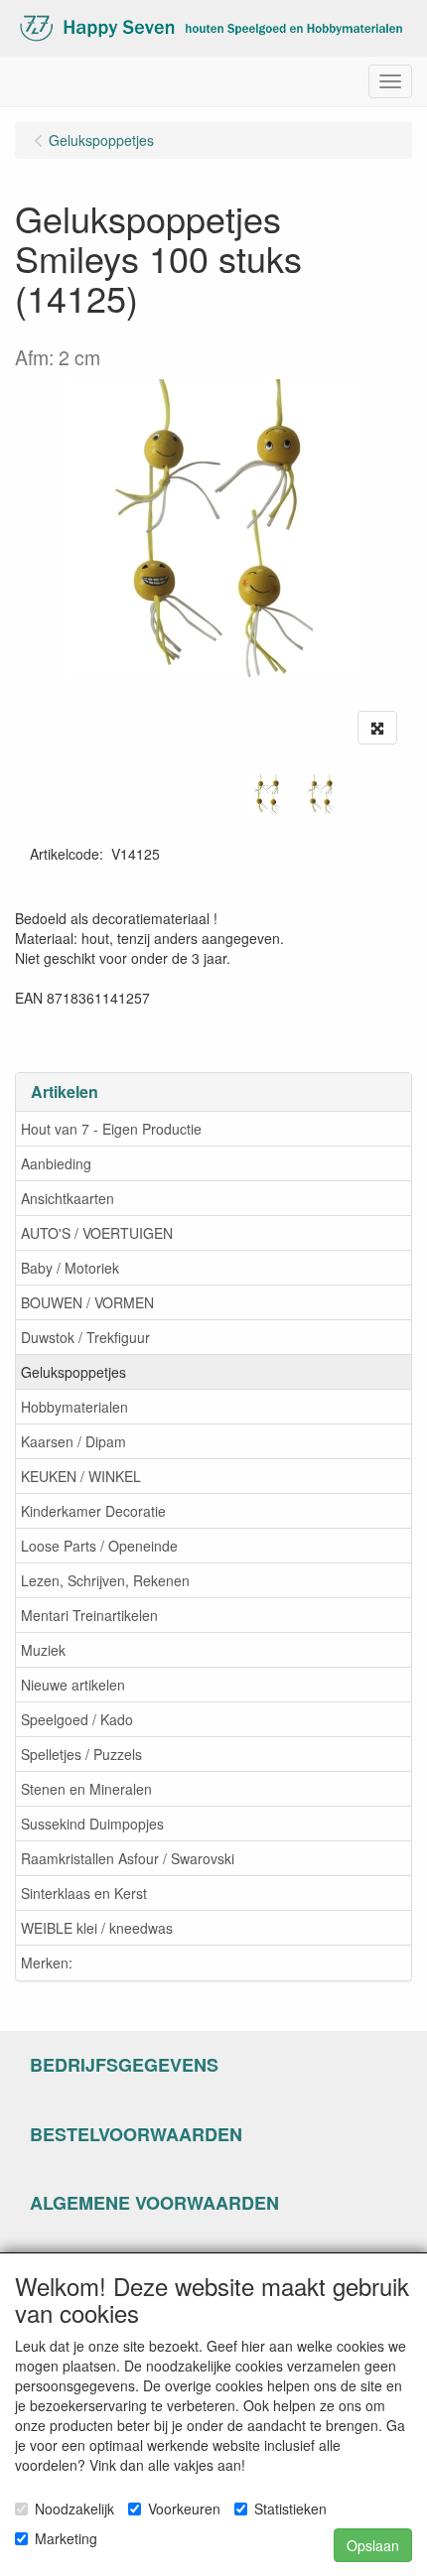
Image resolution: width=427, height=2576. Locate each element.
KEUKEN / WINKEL (81, 1476)
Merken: (47, 1963)
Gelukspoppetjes (73, 1372)
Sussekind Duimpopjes (92, 1824)
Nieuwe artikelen (73, 1685)
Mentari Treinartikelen (89, 1615)
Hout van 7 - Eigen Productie (111, 1129)
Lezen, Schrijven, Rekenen (105, 1580)
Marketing (66, 2538)
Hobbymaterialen (74, 1407)
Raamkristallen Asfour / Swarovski (128, 1858)
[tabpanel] (267, 794)
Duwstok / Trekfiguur (85, 1337)
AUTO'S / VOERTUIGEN (97, 1233)
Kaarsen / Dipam (73, 1441)
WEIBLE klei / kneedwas (97, 1928)
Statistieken (290, 2508)
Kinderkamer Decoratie (93, 1511)
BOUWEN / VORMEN (87, 1302)
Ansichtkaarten (68, 1198)
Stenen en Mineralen (86, 1789)
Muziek (43, 1650)
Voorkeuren (184, 2508)
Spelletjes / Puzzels (81, 1754)
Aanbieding (56, 1163)
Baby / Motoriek (70, 1268)
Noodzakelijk (74, 2508)
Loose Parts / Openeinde (99, 1546)
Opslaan (373, 2545)
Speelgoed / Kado (77, 1719)
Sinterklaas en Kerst (84, 1893)
